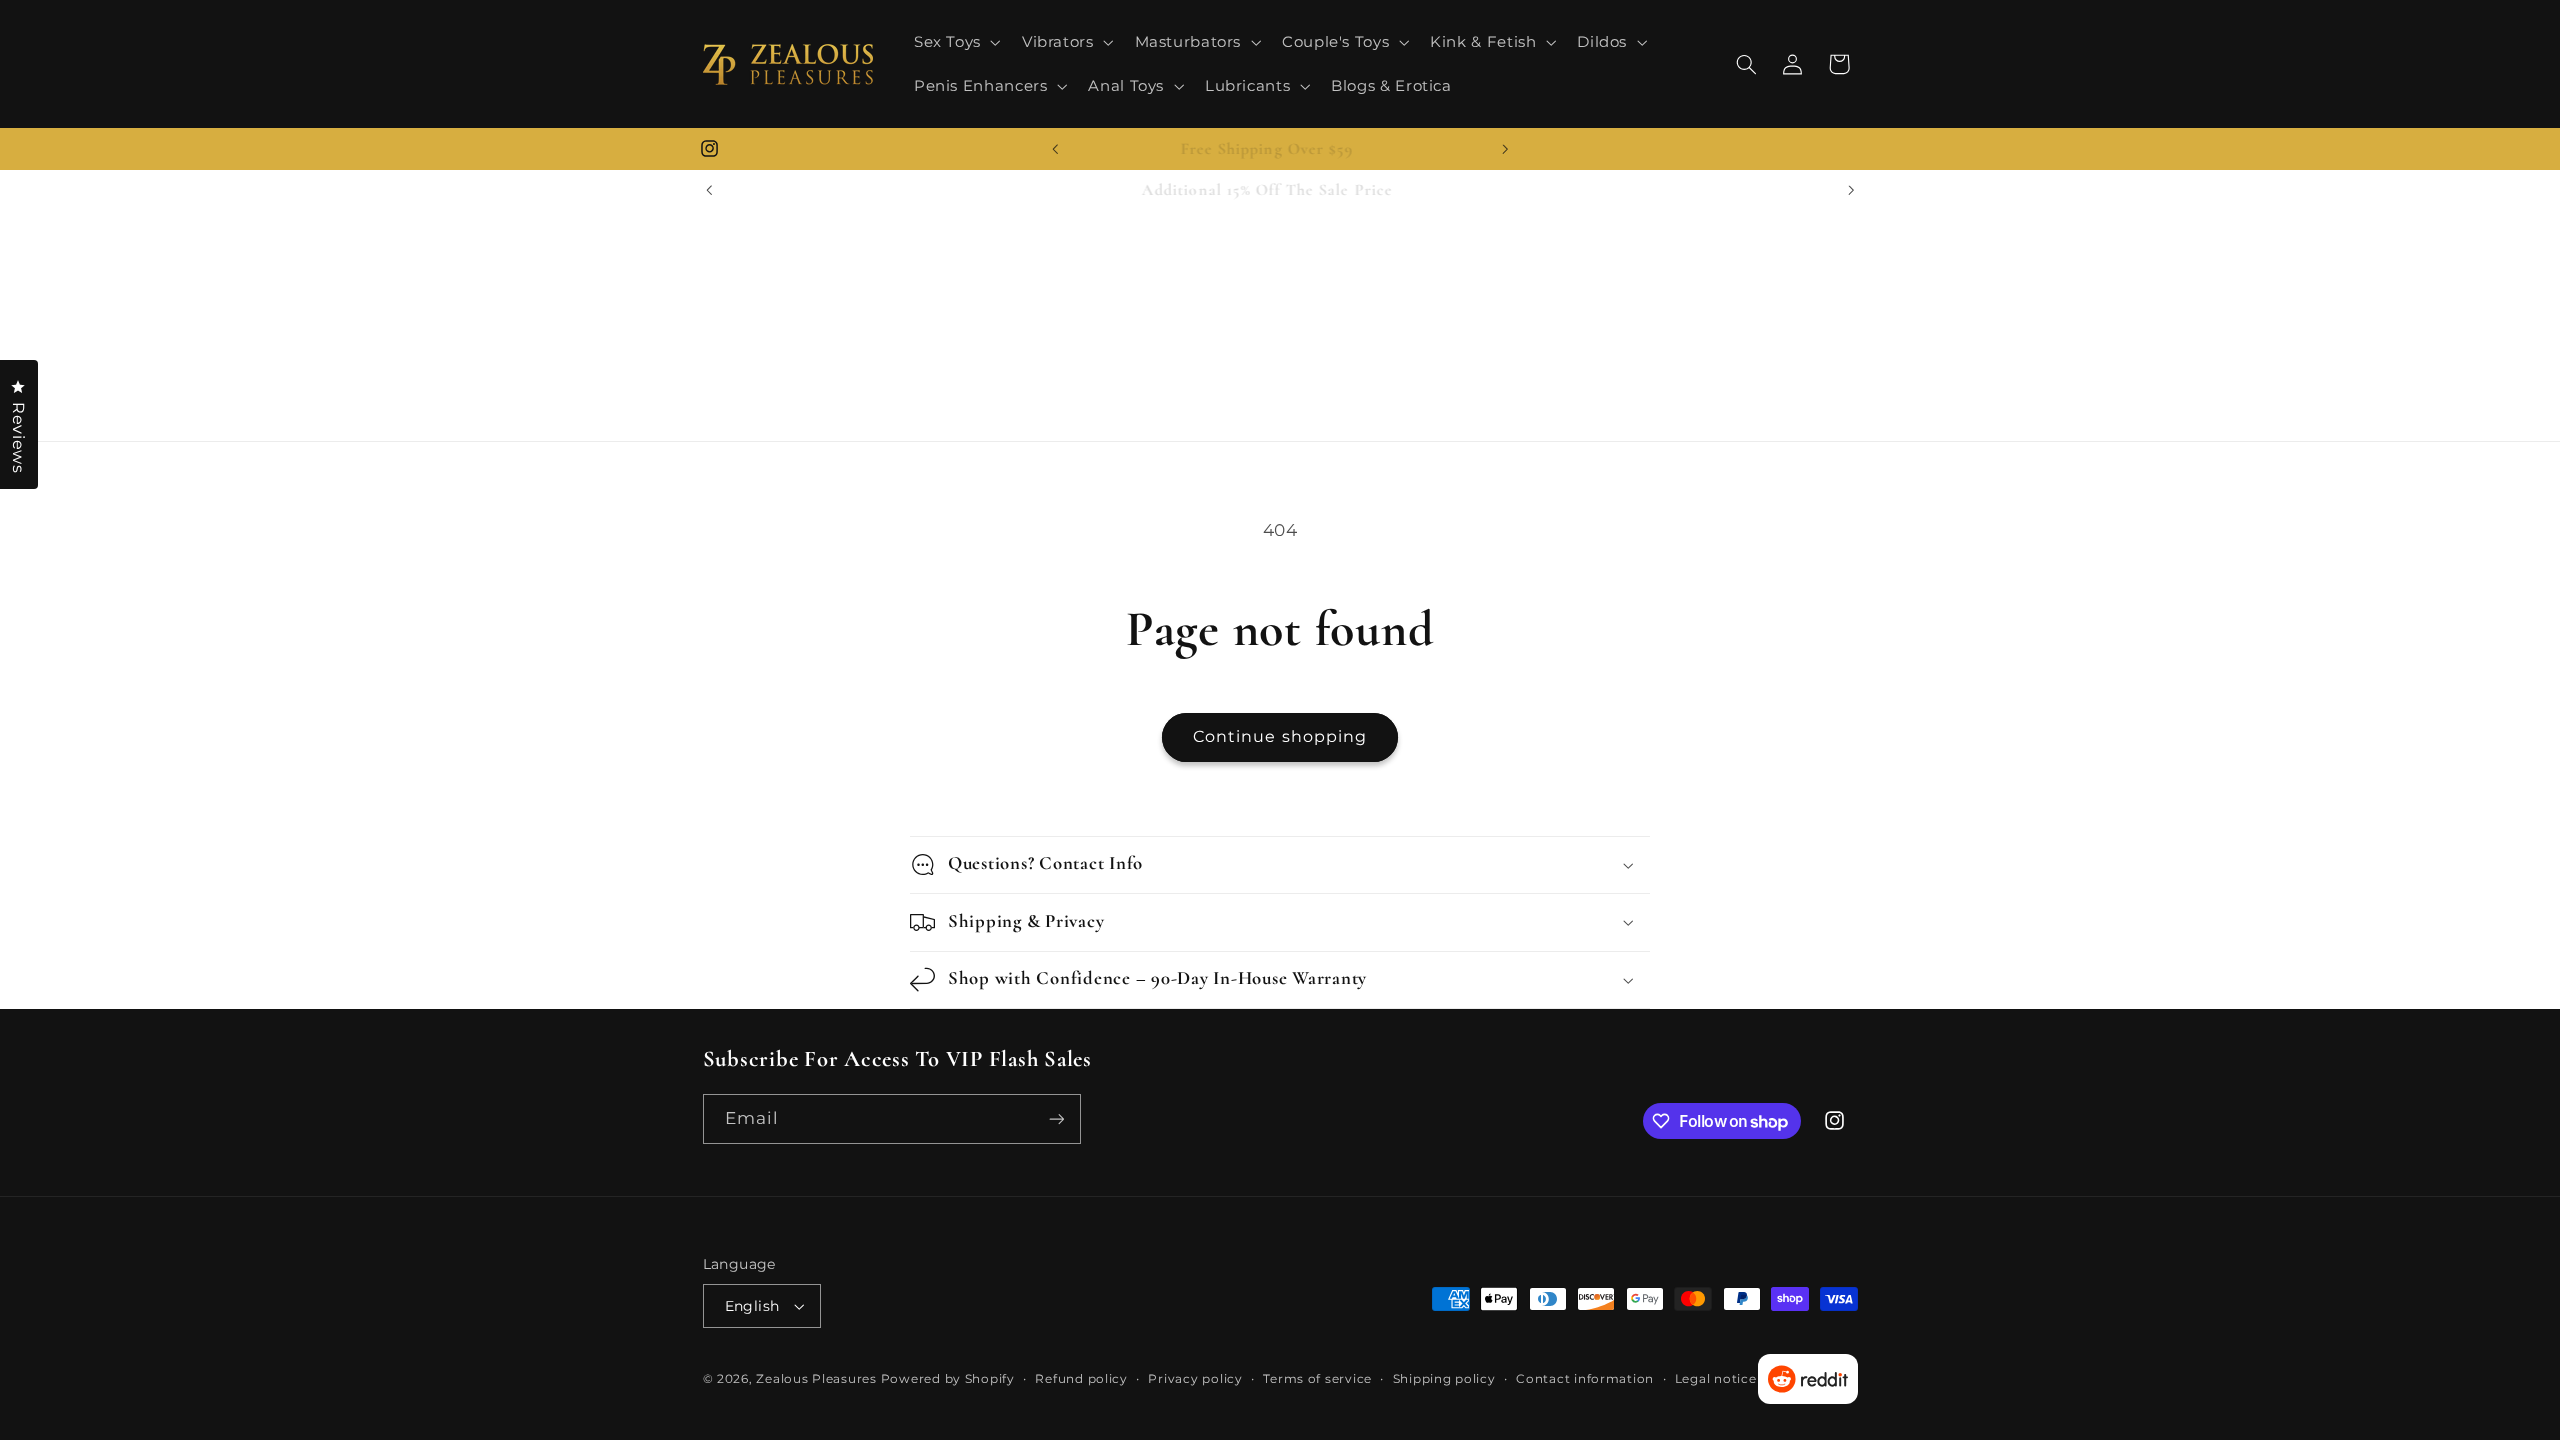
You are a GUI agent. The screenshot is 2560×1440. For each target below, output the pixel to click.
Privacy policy (1195, 1379)
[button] (955, 42)
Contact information (1585, 1379)
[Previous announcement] (1055, 149)
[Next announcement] (1505, 149)
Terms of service (1317, 1379)
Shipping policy (1444, 1379)
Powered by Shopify (948, 1379)
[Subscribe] (1056, 1118)
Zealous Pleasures (818, 1379)
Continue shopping (1280, 736)
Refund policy (1081, 1379)
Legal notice (1716, 1379)
